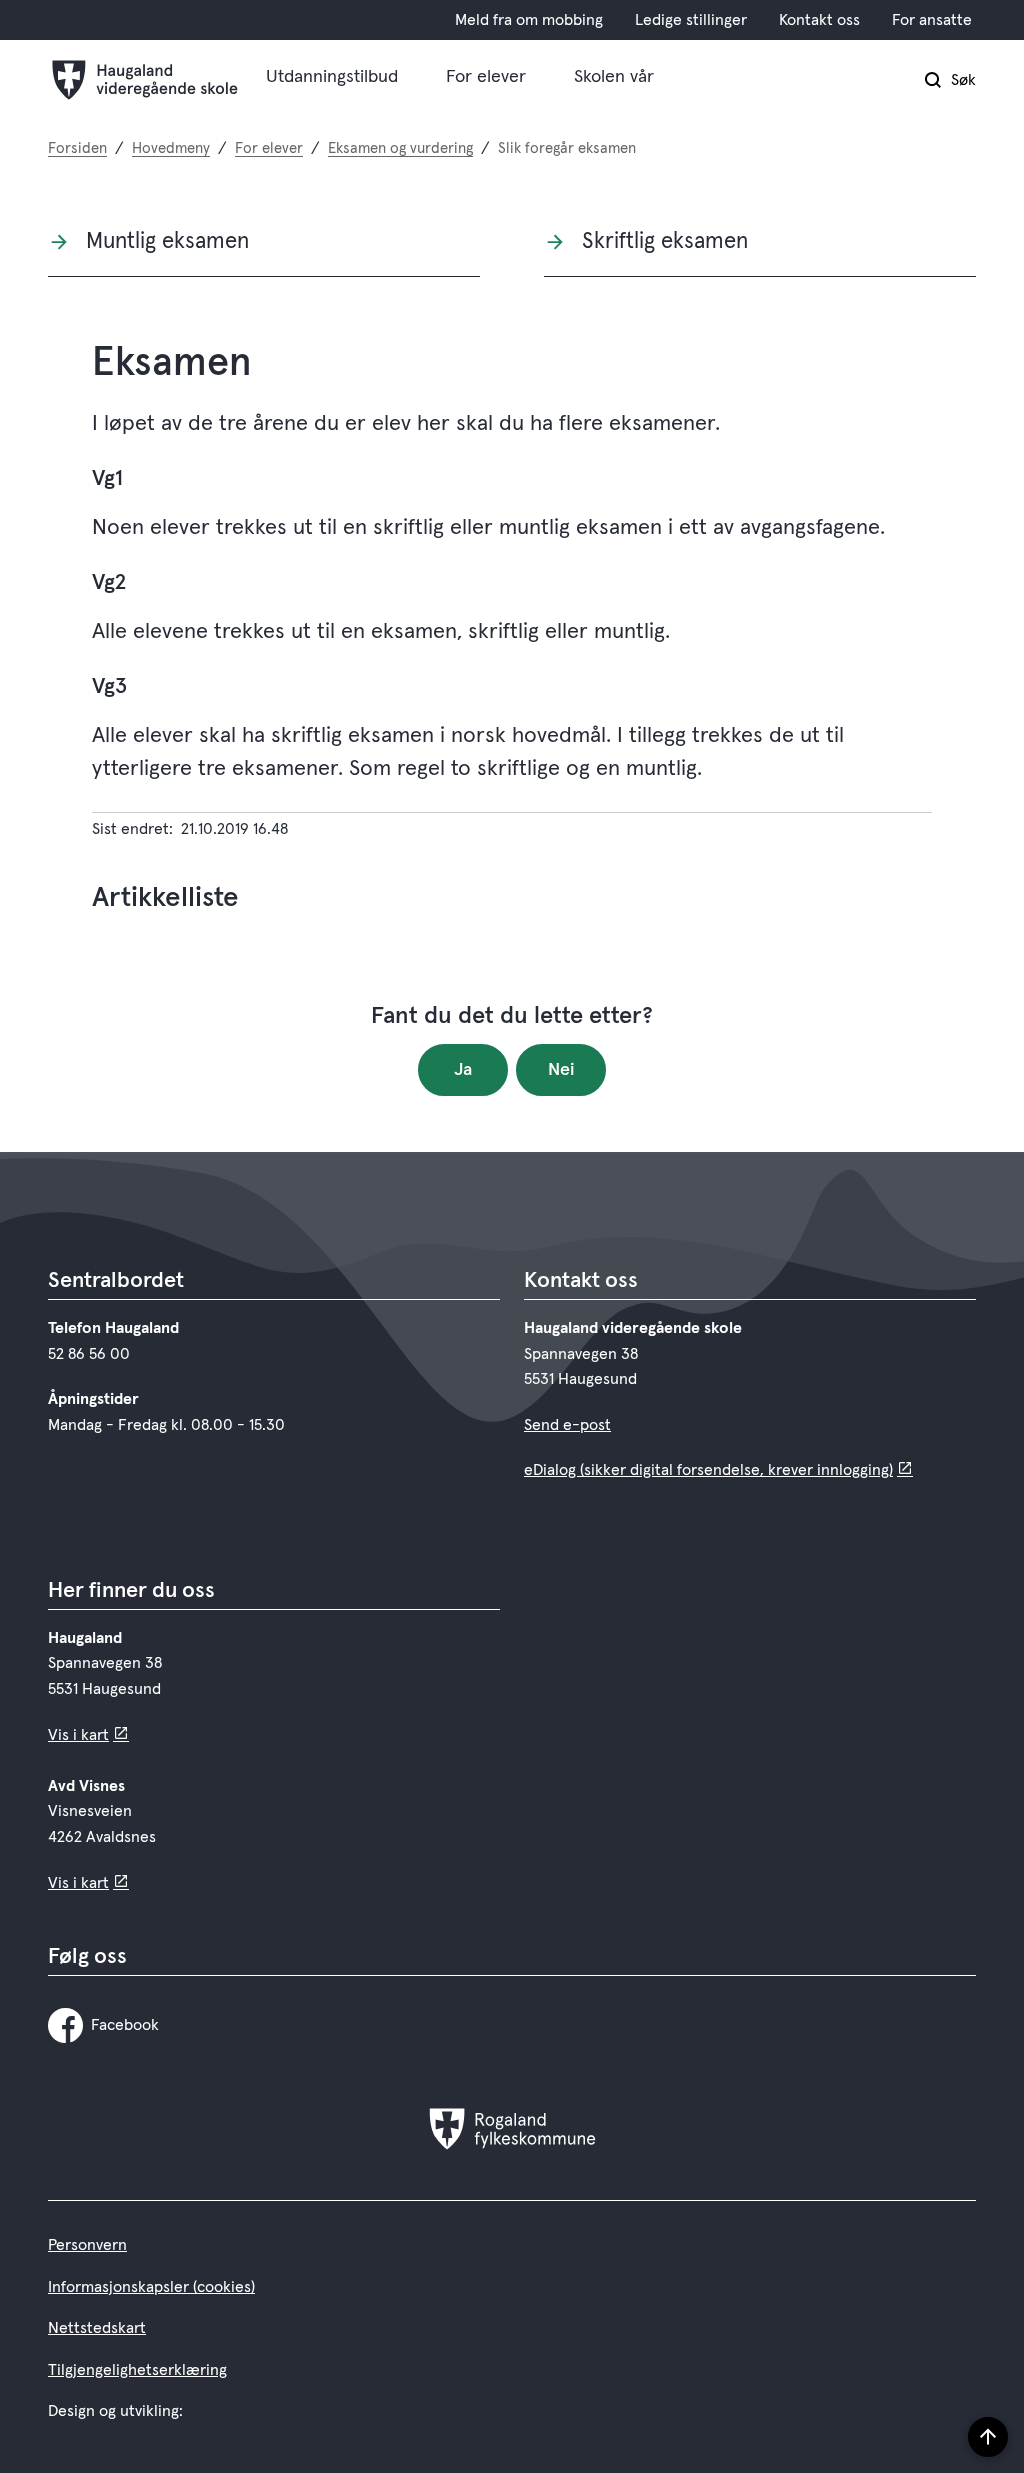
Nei (561, 1070)
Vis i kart (78, 1735)
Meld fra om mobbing (529, 20)
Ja (463, 1070)
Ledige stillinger (691, 20)
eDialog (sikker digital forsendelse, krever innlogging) (708, 1470)
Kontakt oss (819, 20)
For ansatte (932, 20)
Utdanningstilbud (332, 77)
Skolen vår (614, 77)
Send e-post (567, 1425)
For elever (486, 77)
